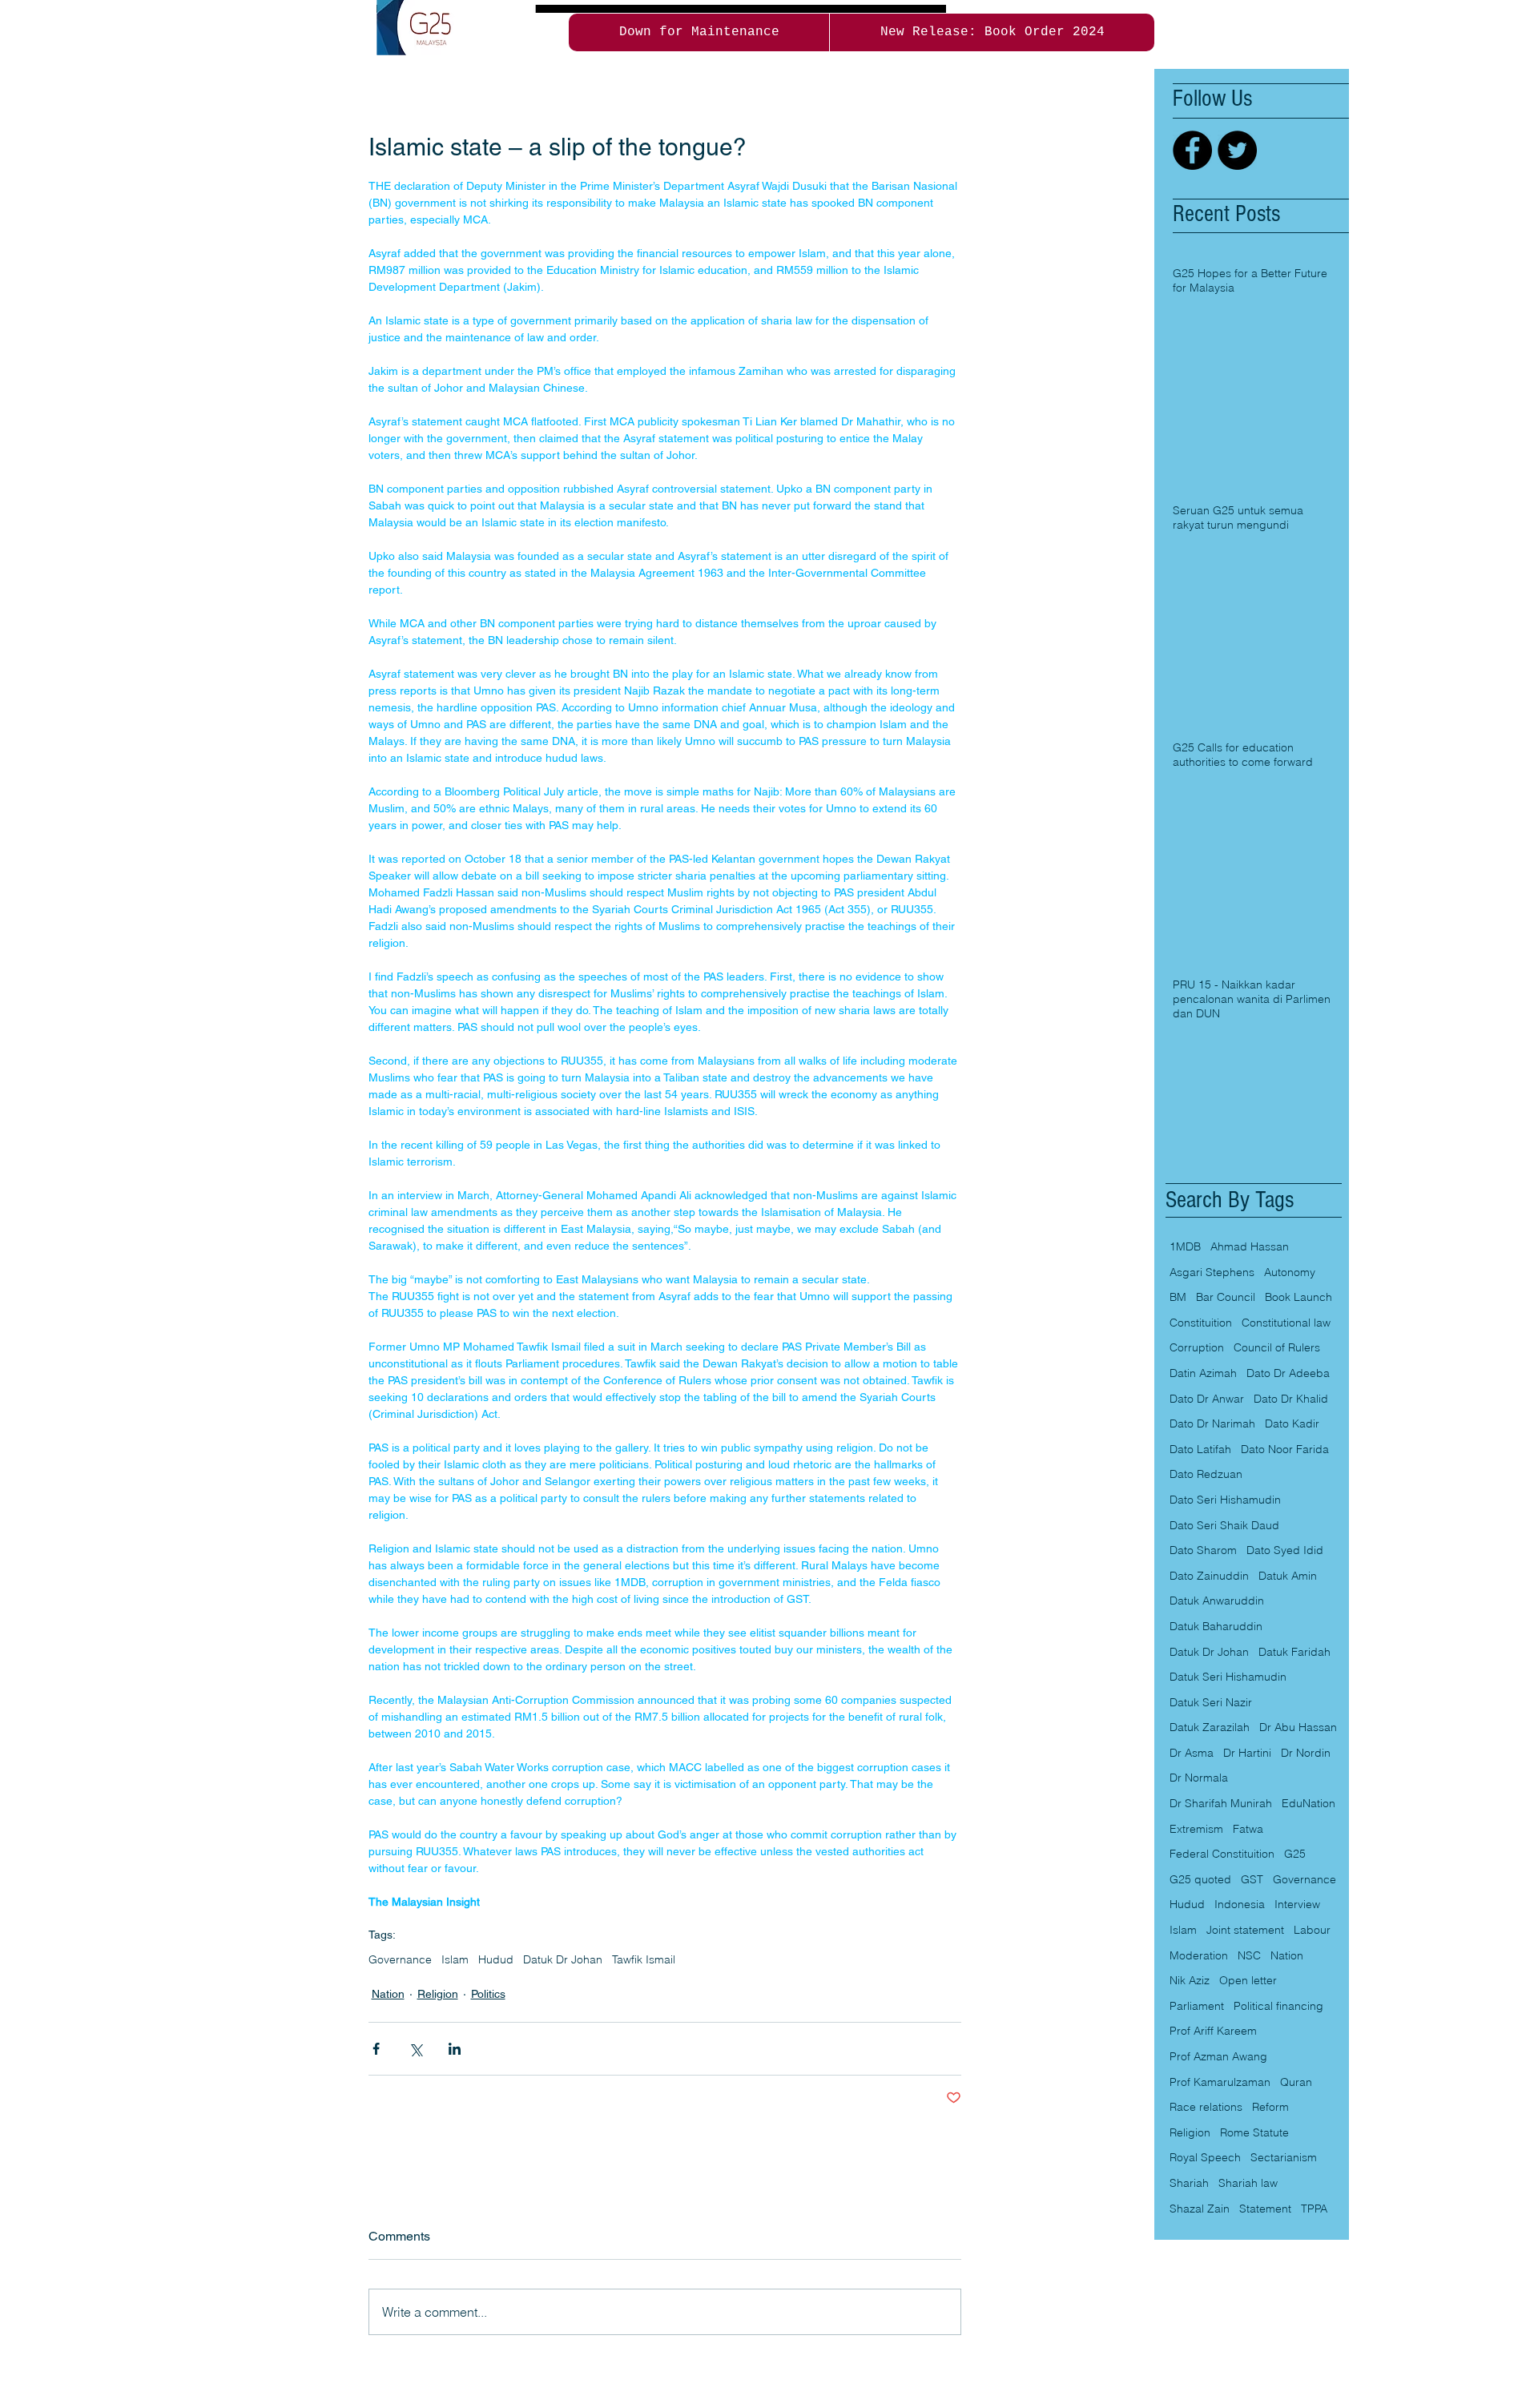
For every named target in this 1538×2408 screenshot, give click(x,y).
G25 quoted (1200, 1879)
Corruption (1197, 1347)
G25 (1295, 1854)
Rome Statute (1254, 2132)
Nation (388, 1994)
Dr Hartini (1247, 1753)
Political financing (1278, 2006)
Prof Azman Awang (1218, 2056)
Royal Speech (1205, 2157)
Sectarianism (1284, 2157)
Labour (1312, 1930)
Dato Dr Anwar (1207, 1399)
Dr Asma (1192, 1753)
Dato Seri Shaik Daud (1224, 1525)
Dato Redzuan (1206, 1474)
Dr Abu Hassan (1298, 1727)
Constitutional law (1286, 1323)
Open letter (1248, 1980)
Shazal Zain (1200, 2209)
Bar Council (1226, 1297)
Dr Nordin (1306, 1753)
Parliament (1197, 2006)
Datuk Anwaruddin (1217, 1601)
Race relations (1206, 2107)
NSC (1249, 1955)
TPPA (1314, 2209)
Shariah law (1248, 2183)
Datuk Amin (1288, 1576)
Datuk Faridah (1294, 1652)
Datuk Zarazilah (1210, 1727)
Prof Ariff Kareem (1213, 2031)
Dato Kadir (1292, 1423)
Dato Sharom (1203, 1550)
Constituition (1201, 1323)
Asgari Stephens (1212, 1272)
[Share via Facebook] (376, 2049)
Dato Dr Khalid (1291, 1399)
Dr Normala (1199, 1778)
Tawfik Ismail (644, 1960)
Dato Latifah (1200, 1449)
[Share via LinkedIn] (455, 2049)
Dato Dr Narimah (1212, 1423)
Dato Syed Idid (1285, 1550)
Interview (1297, 1904)
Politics (488, 1994)
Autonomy (1290, 1272)
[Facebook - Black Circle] (1192, 150)
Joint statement (1245, 1930)
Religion (438, 1994)
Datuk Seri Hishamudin (1228, 1677)
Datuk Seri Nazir (1211, 1702)
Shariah (1189, 2183)
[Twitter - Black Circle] (1237, 150)
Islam (455, 1960)
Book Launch (1298, 1297)
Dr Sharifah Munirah (1221, 1803)
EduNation (1309, 1803)
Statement (1265, 2209)
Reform (1270, 2107)
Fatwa (1248, 1829)
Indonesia (1240, 1904)
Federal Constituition (1222, 1854)
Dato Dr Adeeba (1288, 1373)
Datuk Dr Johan (563, 1960)
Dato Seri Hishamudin (1225, 1500)
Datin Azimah (1203, 1373)
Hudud (496, 1960)
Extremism (1196, 1829)
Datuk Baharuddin (1216, 1626)
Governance (400, 1960)
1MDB (1185, 1246)
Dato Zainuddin (1209, 1576)
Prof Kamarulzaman (1220, 2082)
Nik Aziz (1190, 1980)
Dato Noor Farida (1285, 1449)
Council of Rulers (1277, 1347)
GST (1252, 1879)
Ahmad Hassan (1250, 1246)
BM (1178, 1297)
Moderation (1199, 1955)
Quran (1296, 2082)
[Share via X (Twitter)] (415, 2049)
